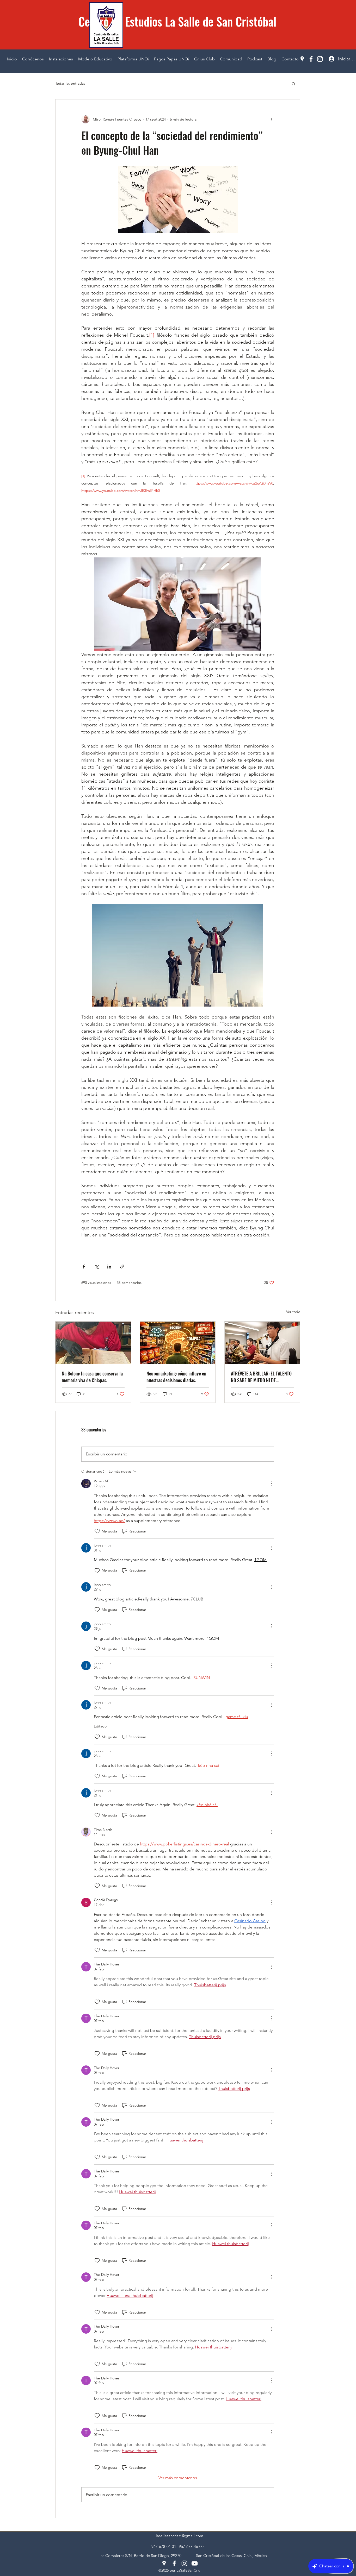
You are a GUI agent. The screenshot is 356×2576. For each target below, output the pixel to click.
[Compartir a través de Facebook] (84, 1267)
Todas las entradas (70, 83)
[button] (294, 84)
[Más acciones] (271, 119)
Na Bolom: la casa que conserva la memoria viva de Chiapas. (92, 1377)
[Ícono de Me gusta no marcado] (97, 1531)
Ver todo (293, 1312)
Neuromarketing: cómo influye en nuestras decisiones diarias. (176, 1377)
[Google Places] (302, 59)
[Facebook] (311, 59)
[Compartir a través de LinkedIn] (109, 1267)
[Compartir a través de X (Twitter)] (97, 1267)
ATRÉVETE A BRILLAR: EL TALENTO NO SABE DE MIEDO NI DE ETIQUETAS (261, 1377)
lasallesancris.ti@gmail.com (180, 2536)
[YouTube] (195, 2563)
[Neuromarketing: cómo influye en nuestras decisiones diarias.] (178, 1343)
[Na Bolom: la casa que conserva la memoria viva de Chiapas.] (93, 1343)
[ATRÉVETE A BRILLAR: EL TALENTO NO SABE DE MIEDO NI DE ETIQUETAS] (262, 1343)
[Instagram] (320, 59)
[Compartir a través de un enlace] (122, 1267)
